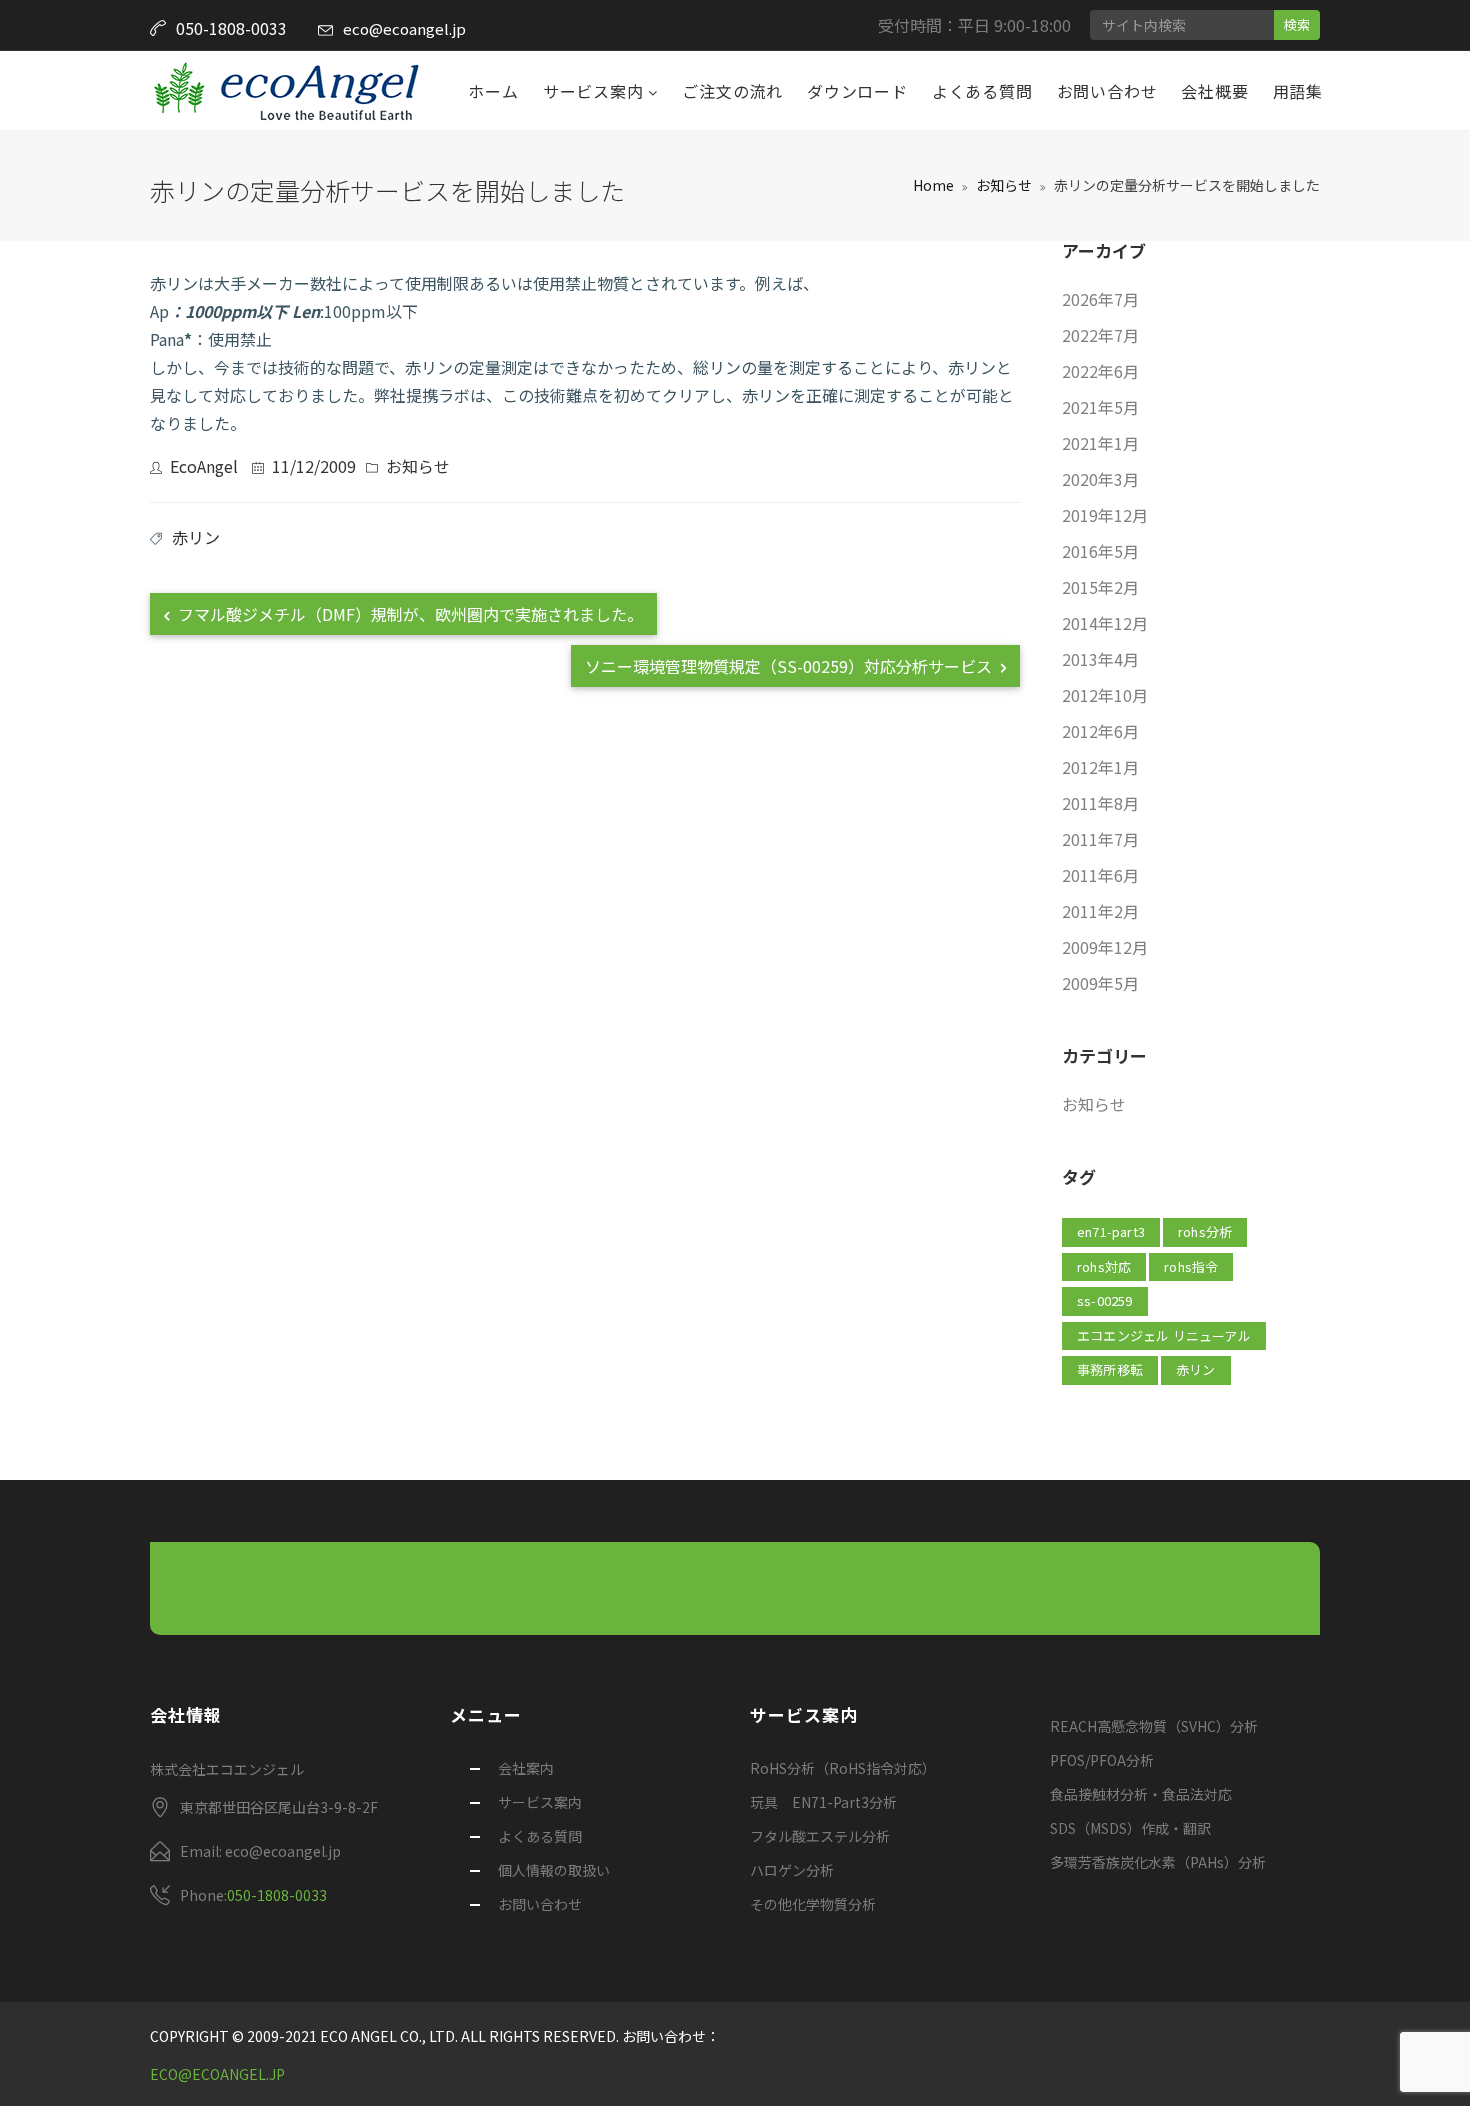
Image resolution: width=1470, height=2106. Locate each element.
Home (933, 185)
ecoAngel (204, 466)
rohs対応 (1104, 1266)
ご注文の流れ (732, 91)
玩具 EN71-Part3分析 (823, 1802)
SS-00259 (1105, 1300)
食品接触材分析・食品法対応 (1141, 1794)
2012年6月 (1100, 731)
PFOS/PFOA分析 (1102, 1760)
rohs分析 (1205, 1231)
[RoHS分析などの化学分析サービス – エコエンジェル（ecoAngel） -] (286, 91)
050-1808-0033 (277, 1895)
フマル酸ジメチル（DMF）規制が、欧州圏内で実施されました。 (408, 614)
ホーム (493, 91)
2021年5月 (1100, 407)
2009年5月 (1100, 983)
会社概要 (1214, 91)
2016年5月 (1100, 551)
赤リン (196, 537)
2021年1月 (1100, 443)
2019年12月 (1105, 515)
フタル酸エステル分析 (820, 1836)
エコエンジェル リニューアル (1164, 1335)
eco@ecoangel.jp (404, 28)
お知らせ (1004, 185)
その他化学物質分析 (813, 1904)
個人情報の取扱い (554, 1870)
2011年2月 (1100, 911)
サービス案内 (596, 91)
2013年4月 (1100, 659)
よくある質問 (982, 91)
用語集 (1298, 91)
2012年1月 (1100, 767)
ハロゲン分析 (792, 1870)
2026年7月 (1100, 299)
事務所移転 (1110, 1369)
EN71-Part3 (1111, 1231)
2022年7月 (1100, 335)
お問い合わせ (1107, 91)
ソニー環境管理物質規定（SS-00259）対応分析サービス (790, 666)
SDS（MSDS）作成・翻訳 (1130, 1828)
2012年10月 (1105, 695)
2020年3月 (1100, 479)
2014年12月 (1105, 623)
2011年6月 (1100, 875)
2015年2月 (1100, 587)
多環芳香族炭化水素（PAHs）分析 (1158, 1862)
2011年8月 (1100, 803)
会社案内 (526, 1768)
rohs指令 (1191, 1266)
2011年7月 (1100, 839)
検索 (1297, 24)
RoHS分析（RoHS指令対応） (843, 1768)
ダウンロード (857, 91)
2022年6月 (1100, 371)
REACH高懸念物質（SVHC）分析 (1154, 1726)
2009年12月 (1105, 947)
